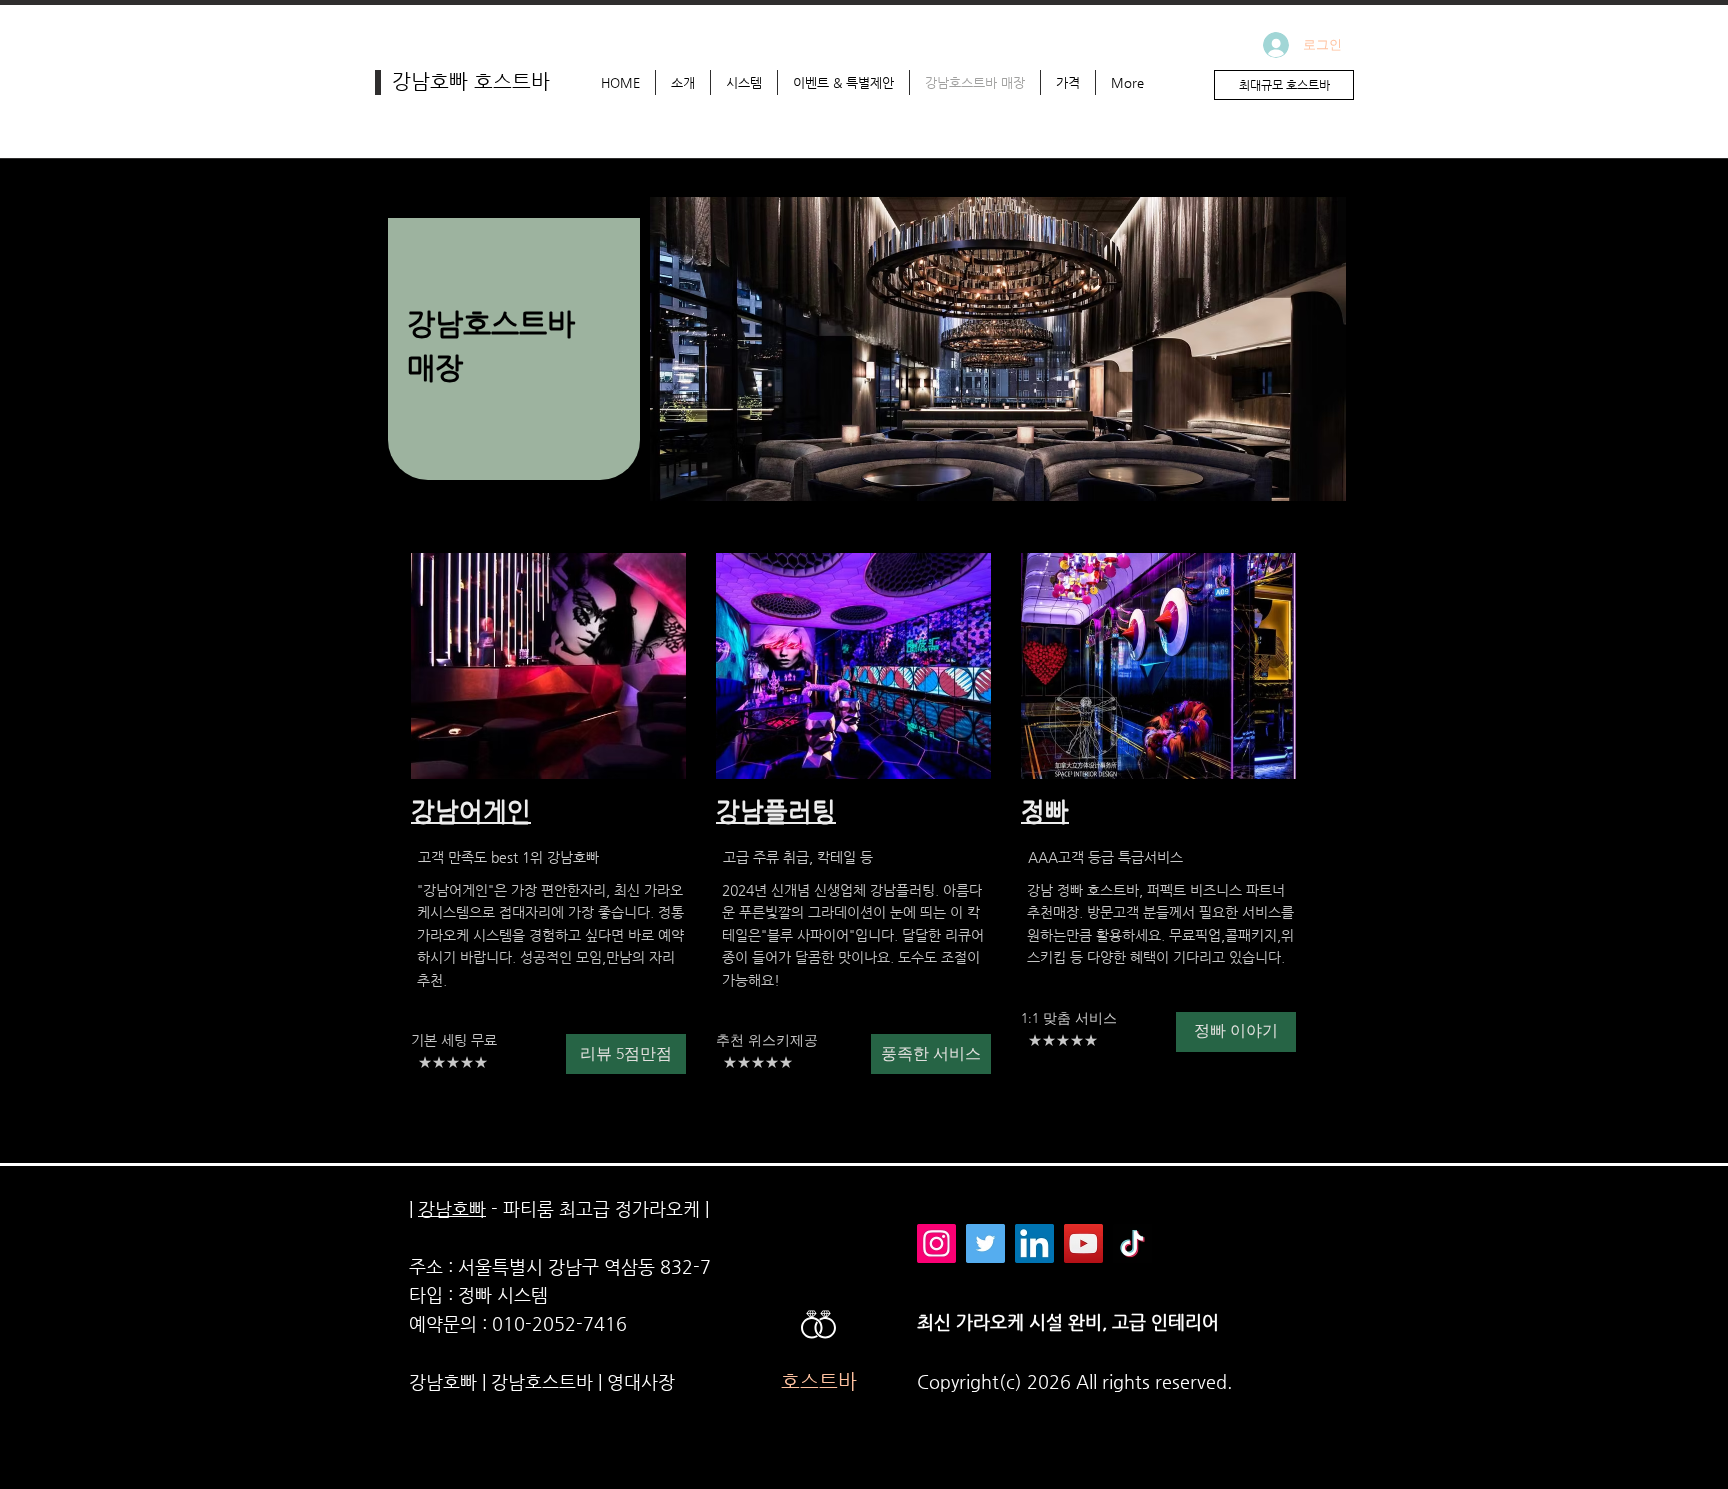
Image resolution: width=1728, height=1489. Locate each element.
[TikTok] (1132, 1243)
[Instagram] (936, 1243)
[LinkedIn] (1034, 1243)
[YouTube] (1083, 1243)
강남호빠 (452, 1208)
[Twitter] (985, 1243)
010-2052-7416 (559, 1323)
